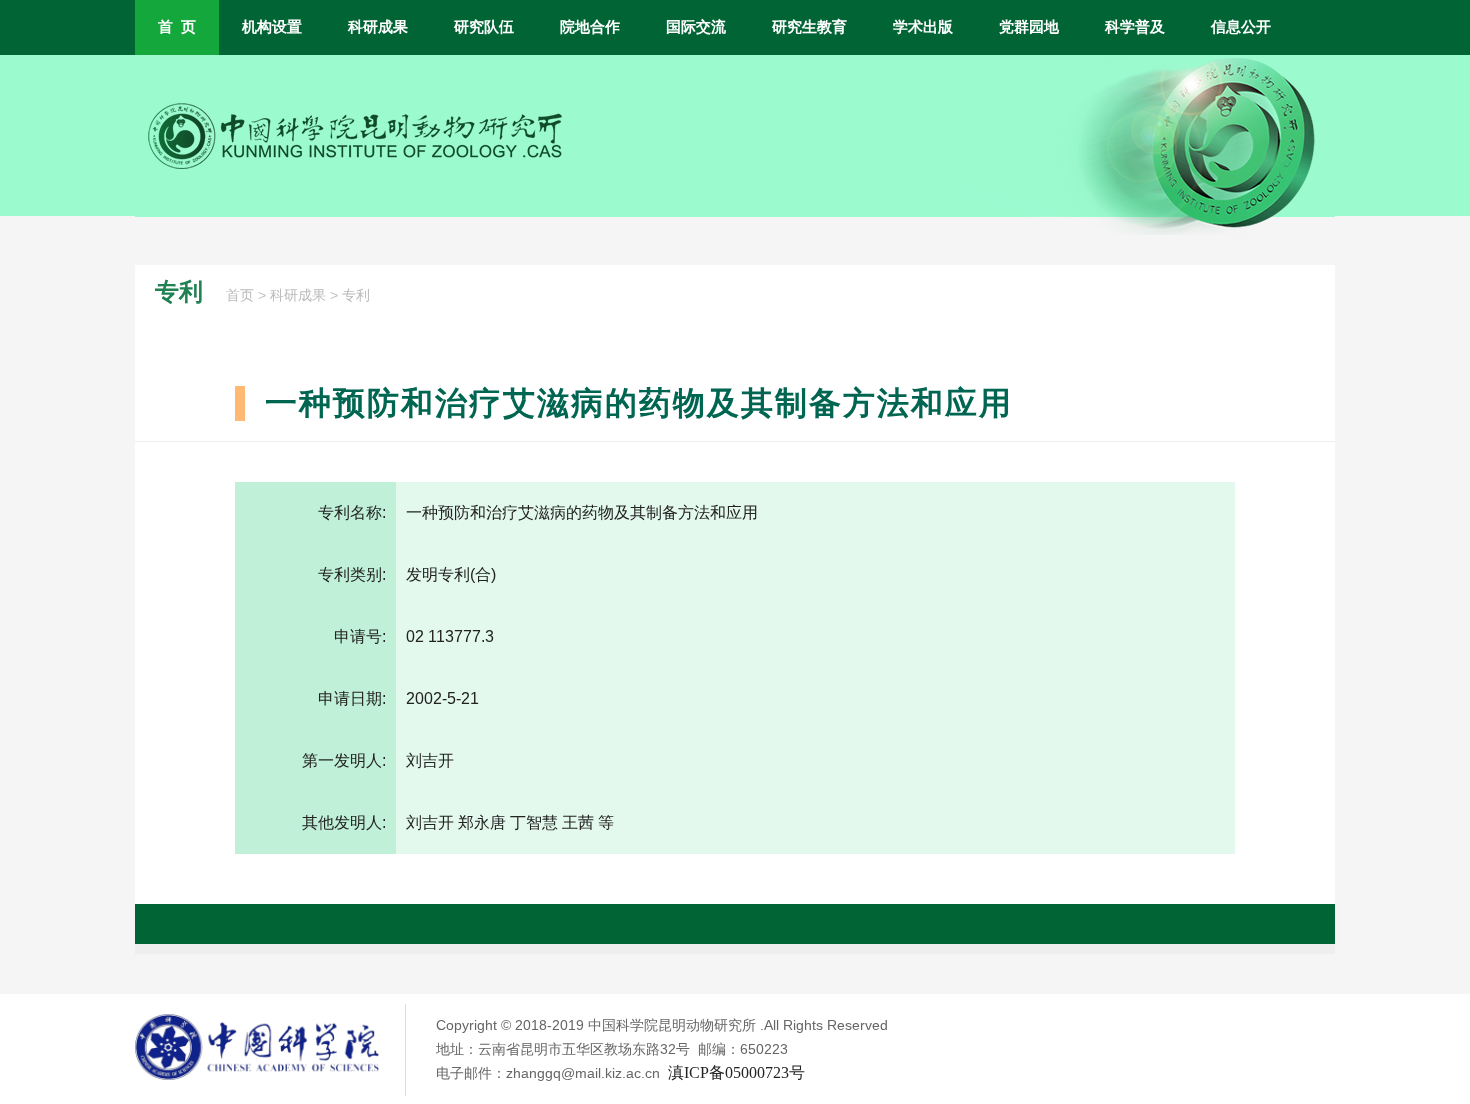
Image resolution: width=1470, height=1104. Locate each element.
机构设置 (272, 27)
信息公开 (1241, 27)
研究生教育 (809, 27)
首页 (240, 295)
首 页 (177, 27)
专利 (356, 295)
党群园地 (1029, 27)
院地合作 (590, 27)
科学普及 (1135, 27)
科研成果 (378, 27)
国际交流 (696, 27)
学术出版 (923, 27)
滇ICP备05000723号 (736, 1072)
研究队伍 (484, 27)
